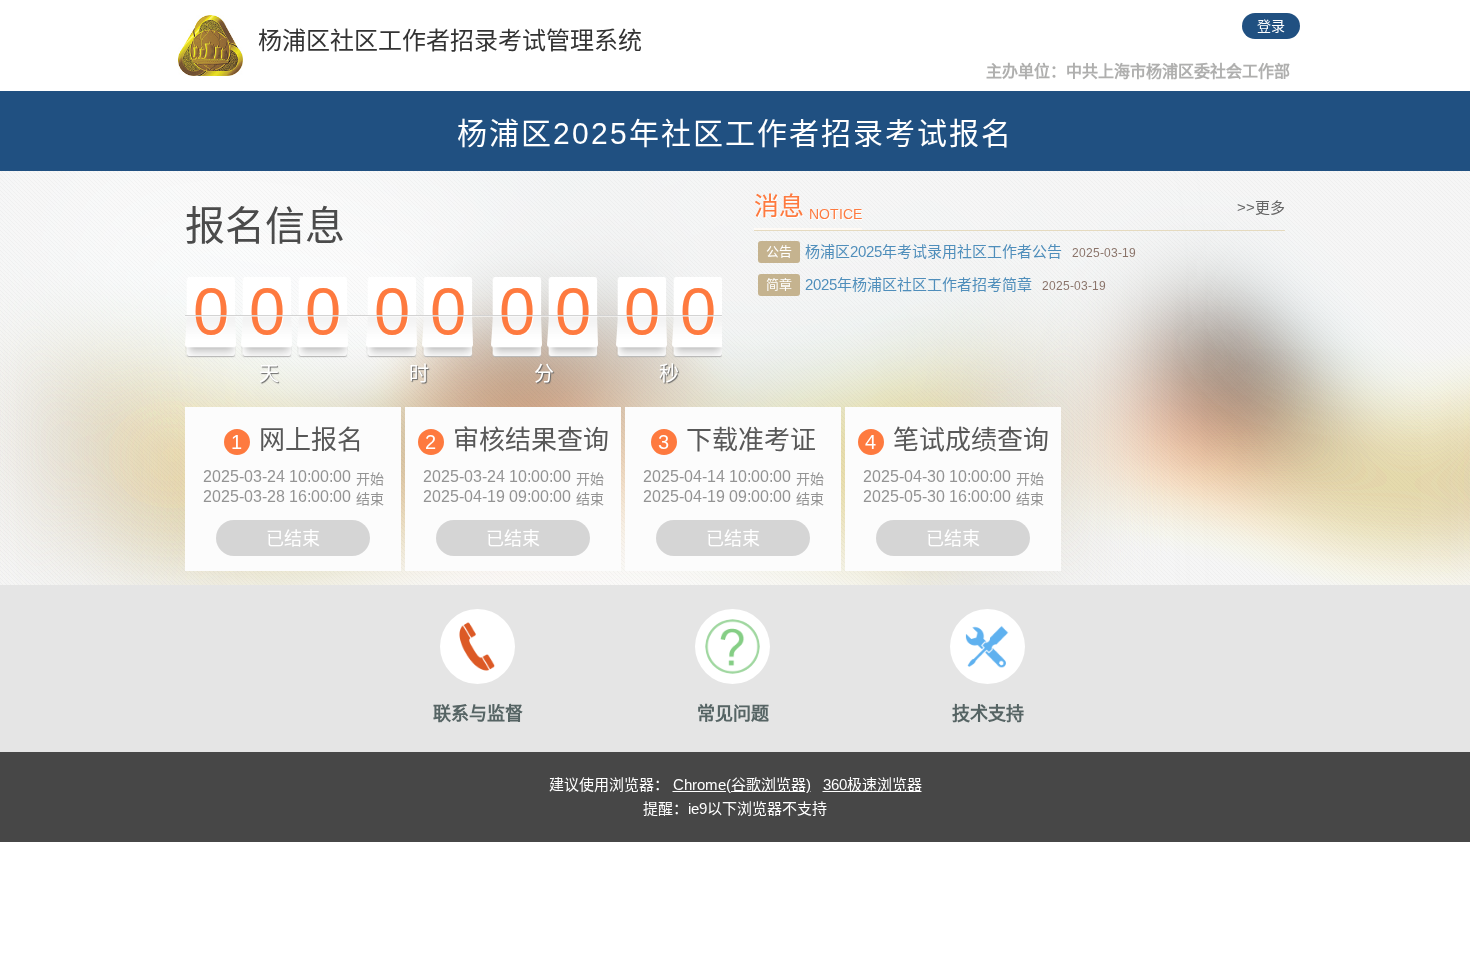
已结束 (293, 539)
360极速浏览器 (872, 784)
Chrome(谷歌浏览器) (742, 784)
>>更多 (1261, 207)
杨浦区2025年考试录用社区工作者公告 (933, 251)
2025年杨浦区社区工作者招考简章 (918, 284)
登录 (1271, 26)
